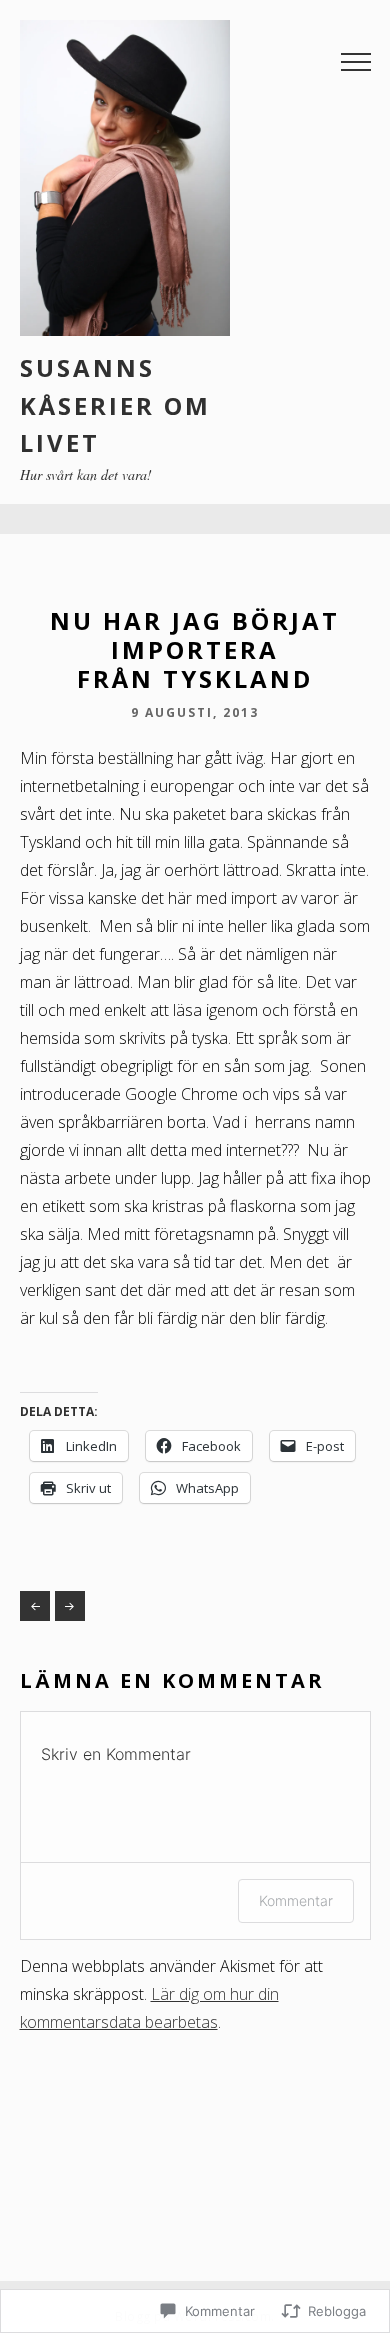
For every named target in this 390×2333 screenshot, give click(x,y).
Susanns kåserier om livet (115, 405)
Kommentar (296, 1900)
